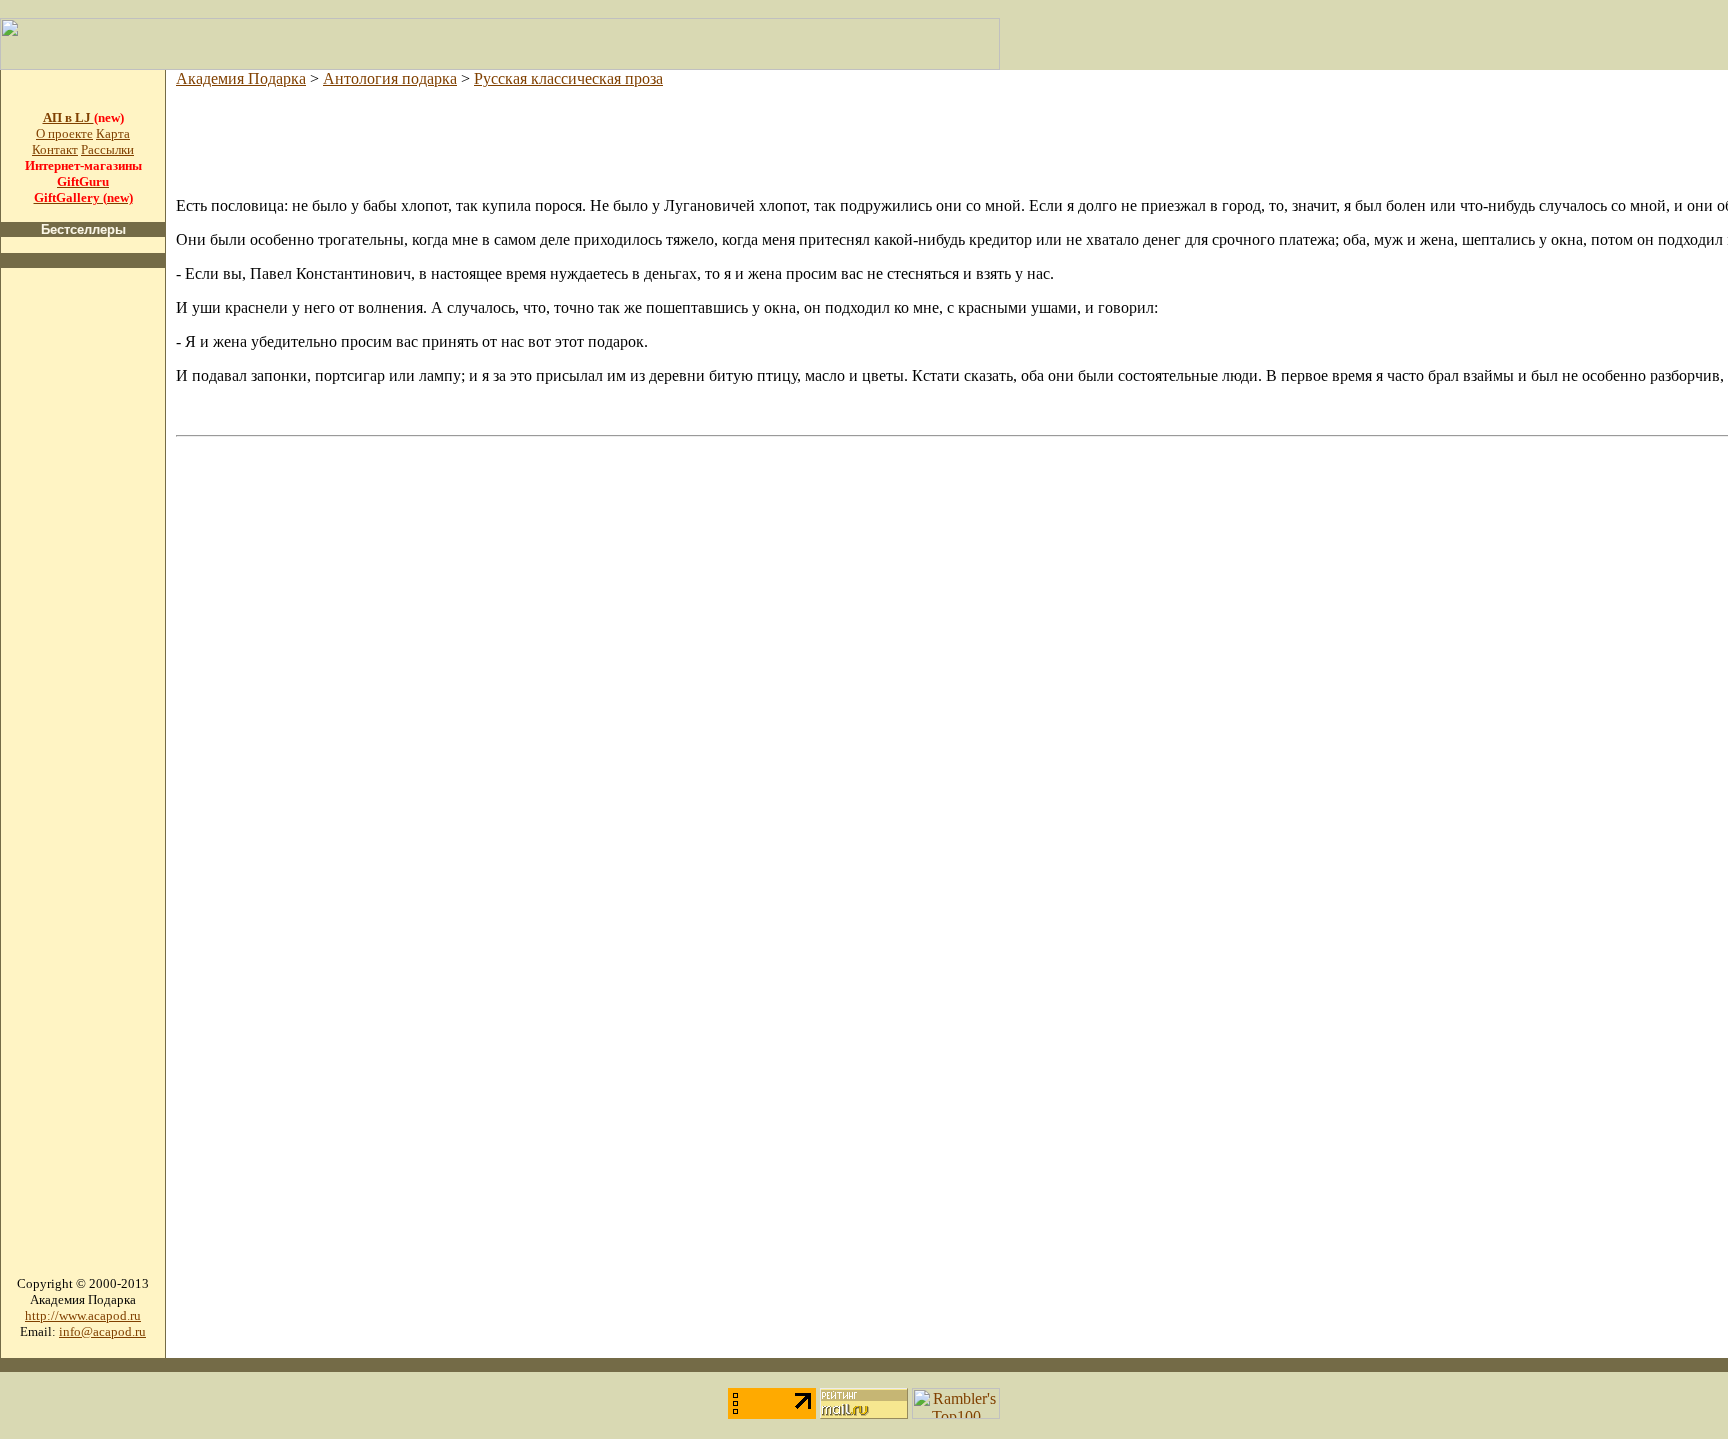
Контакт (55, 149)
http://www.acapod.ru (83, 1315)
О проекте (64, 133)
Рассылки (107, 149)
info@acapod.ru (102, 1331)
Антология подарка (390, 78)
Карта (113, 133)
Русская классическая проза (568, 78)
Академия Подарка (241, 78)
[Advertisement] (83, 584)
